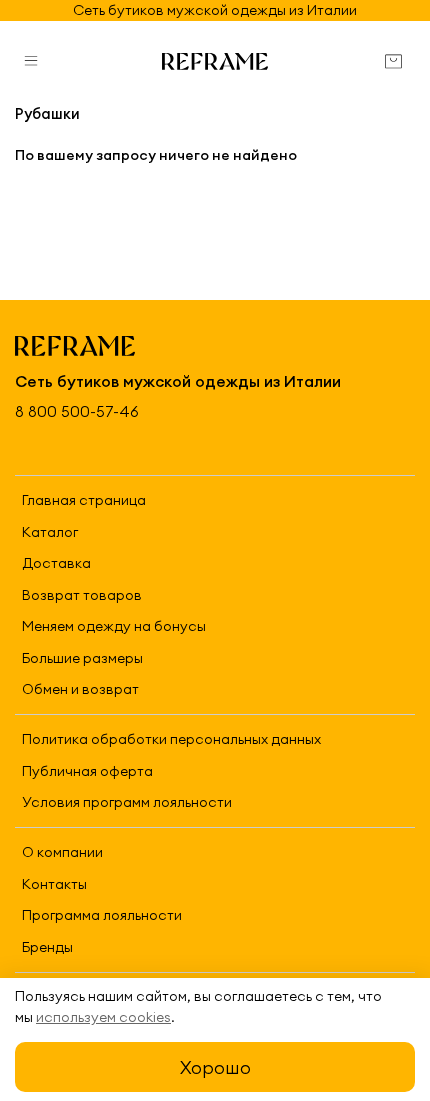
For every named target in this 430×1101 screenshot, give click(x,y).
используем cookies (103, 1017)
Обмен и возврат (80, 689)
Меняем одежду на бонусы (114, 626)
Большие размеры (82, 658)
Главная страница (84, 500)
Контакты (54, 884)
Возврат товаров (82, 595)
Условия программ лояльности (127, 802)
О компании (62, 852)
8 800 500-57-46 (77, 411)
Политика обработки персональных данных (171, 739)
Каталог (50, 532)
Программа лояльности (102, 915)
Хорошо (215, 1067)
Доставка (56, 563)
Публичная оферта (87, 771)
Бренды (47, 947)
